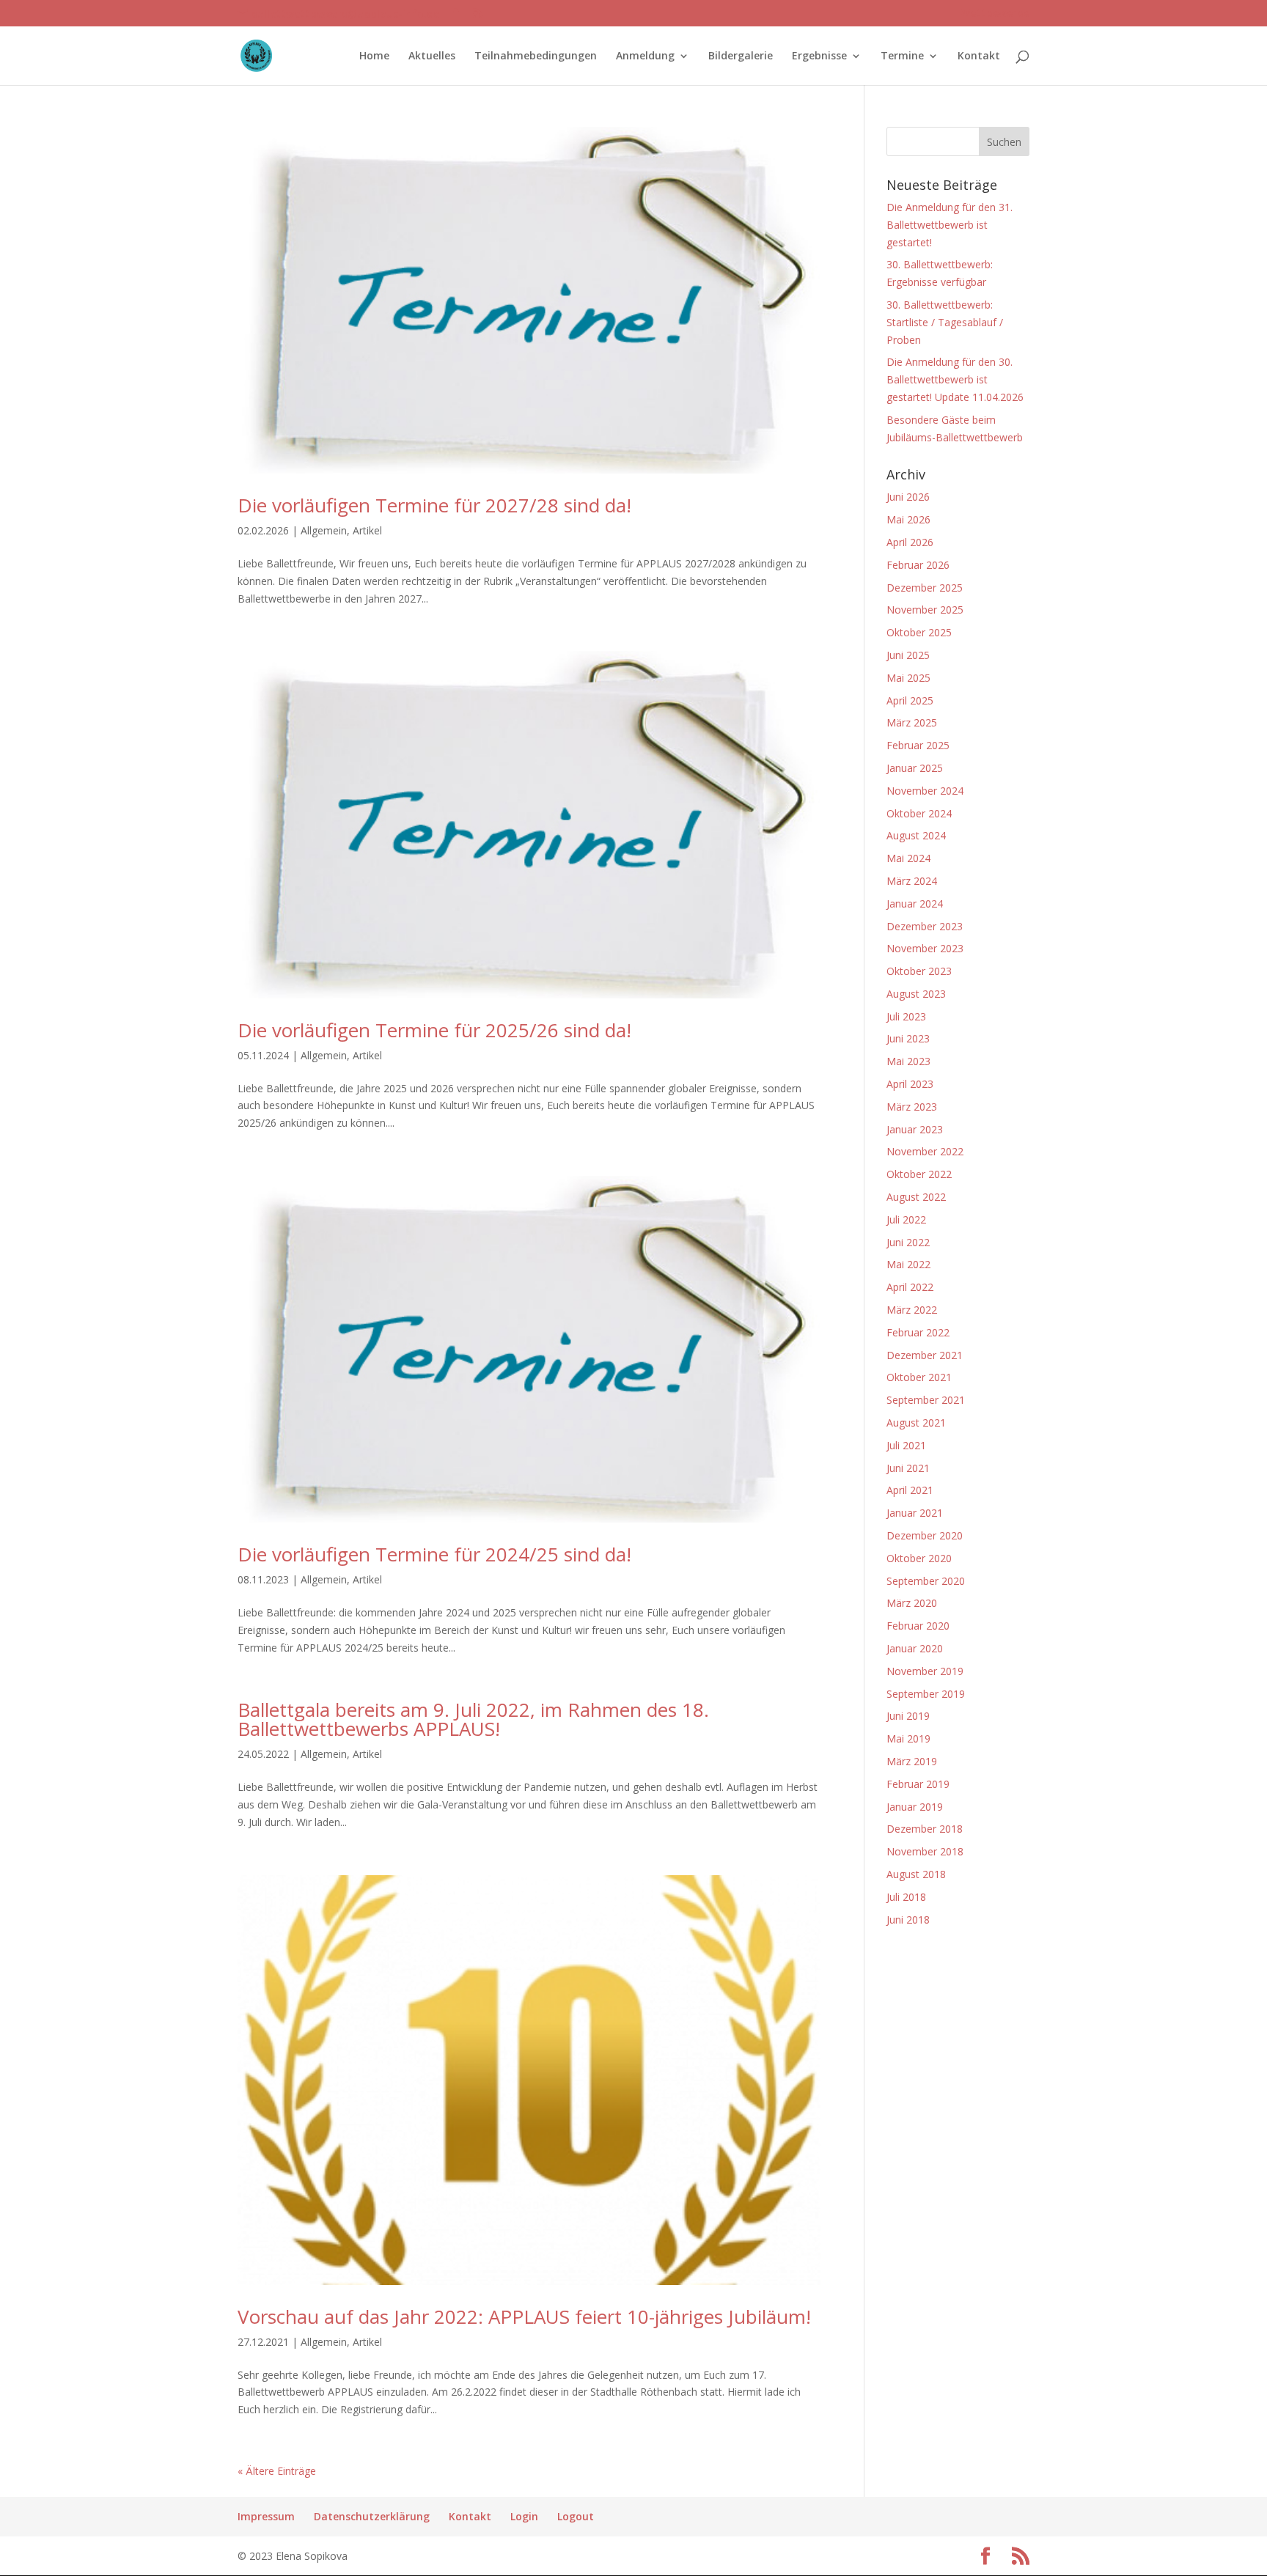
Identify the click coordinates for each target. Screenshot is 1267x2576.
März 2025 (912, 722)
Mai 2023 (908, 1061)
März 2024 (912, 881)
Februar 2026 (918, 565)
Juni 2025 (908, 655)
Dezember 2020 (925, 1535)
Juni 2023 (908, 1038)
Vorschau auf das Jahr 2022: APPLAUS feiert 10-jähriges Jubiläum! (524, 2316)
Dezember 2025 (925, 588)
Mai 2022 (908, 1264)
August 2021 (916, 1423)
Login (524, 2516)
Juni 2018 (908, 1920)
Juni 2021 (908, 1468)
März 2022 (912, 1310)
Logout (576, 2516)
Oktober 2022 (919, 1174)
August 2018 (916, 1874)
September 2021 (926, 1400)
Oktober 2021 (919, 1377)
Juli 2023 (906, 1016)
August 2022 (916, 1197)
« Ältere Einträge (277, 2471)
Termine (902, 56)
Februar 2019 (918, 1784)
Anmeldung (645, 56)
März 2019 (912, 1761)
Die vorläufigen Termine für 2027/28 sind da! (434, 505)
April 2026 (910, 542)
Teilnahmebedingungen (536, 56)
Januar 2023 (915, 1129)
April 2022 (910, 1287)
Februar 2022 (918, 1332)
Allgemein (324, 530)
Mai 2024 (908, 858)
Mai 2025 (908, 678)
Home (374, 56)
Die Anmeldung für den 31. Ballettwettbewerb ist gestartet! (950, 225)
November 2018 (925, 1851)
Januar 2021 (915, 1513)
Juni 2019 (908, 1716)
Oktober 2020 (919, 1558)
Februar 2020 (918, 1626)
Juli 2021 (906, 1445)
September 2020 (926, 1581)
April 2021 (910, 1490)
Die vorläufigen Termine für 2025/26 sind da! (434, 1030)
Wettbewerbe (995, 14)
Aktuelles (432, 56)
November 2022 (925, 1151)
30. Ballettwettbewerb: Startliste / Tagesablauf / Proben (945, 322)
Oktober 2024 (919, 813)
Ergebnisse (819, 56)
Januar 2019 (915, 1807)
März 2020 (912, 1603)
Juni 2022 (908, 1242)
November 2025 (925, 610)
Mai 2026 (908, 519)
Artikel (367, 530)
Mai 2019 (908, 1738)
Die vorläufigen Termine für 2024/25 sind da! (434, 1554)
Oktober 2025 (919, 632)
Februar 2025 (918, 745)
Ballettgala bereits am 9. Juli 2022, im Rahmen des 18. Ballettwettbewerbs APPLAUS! (473, 1719)
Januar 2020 (915, 1648)
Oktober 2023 (919, 971)
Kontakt (979, 56)
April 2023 (910, 1084)
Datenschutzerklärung (372, 2516)
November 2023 (925, 948)
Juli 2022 (906, 1219)
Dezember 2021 (925, 1355)
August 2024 (916, 835)
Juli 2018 (906, 1897)
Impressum (266, 2516)
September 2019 (926, 1694)
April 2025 (910, 700)
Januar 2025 (915, 768)
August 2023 (916, 994)
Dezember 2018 (925, 1829)
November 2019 (925, 1671)
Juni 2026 (908, 497)
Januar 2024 (915, 904)
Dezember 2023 (925, 926)
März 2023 (912, 1107)
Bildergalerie (741, 56)
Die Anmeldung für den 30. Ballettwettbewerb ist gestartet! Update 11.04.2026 (955, 379)
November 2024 (925, 791)
